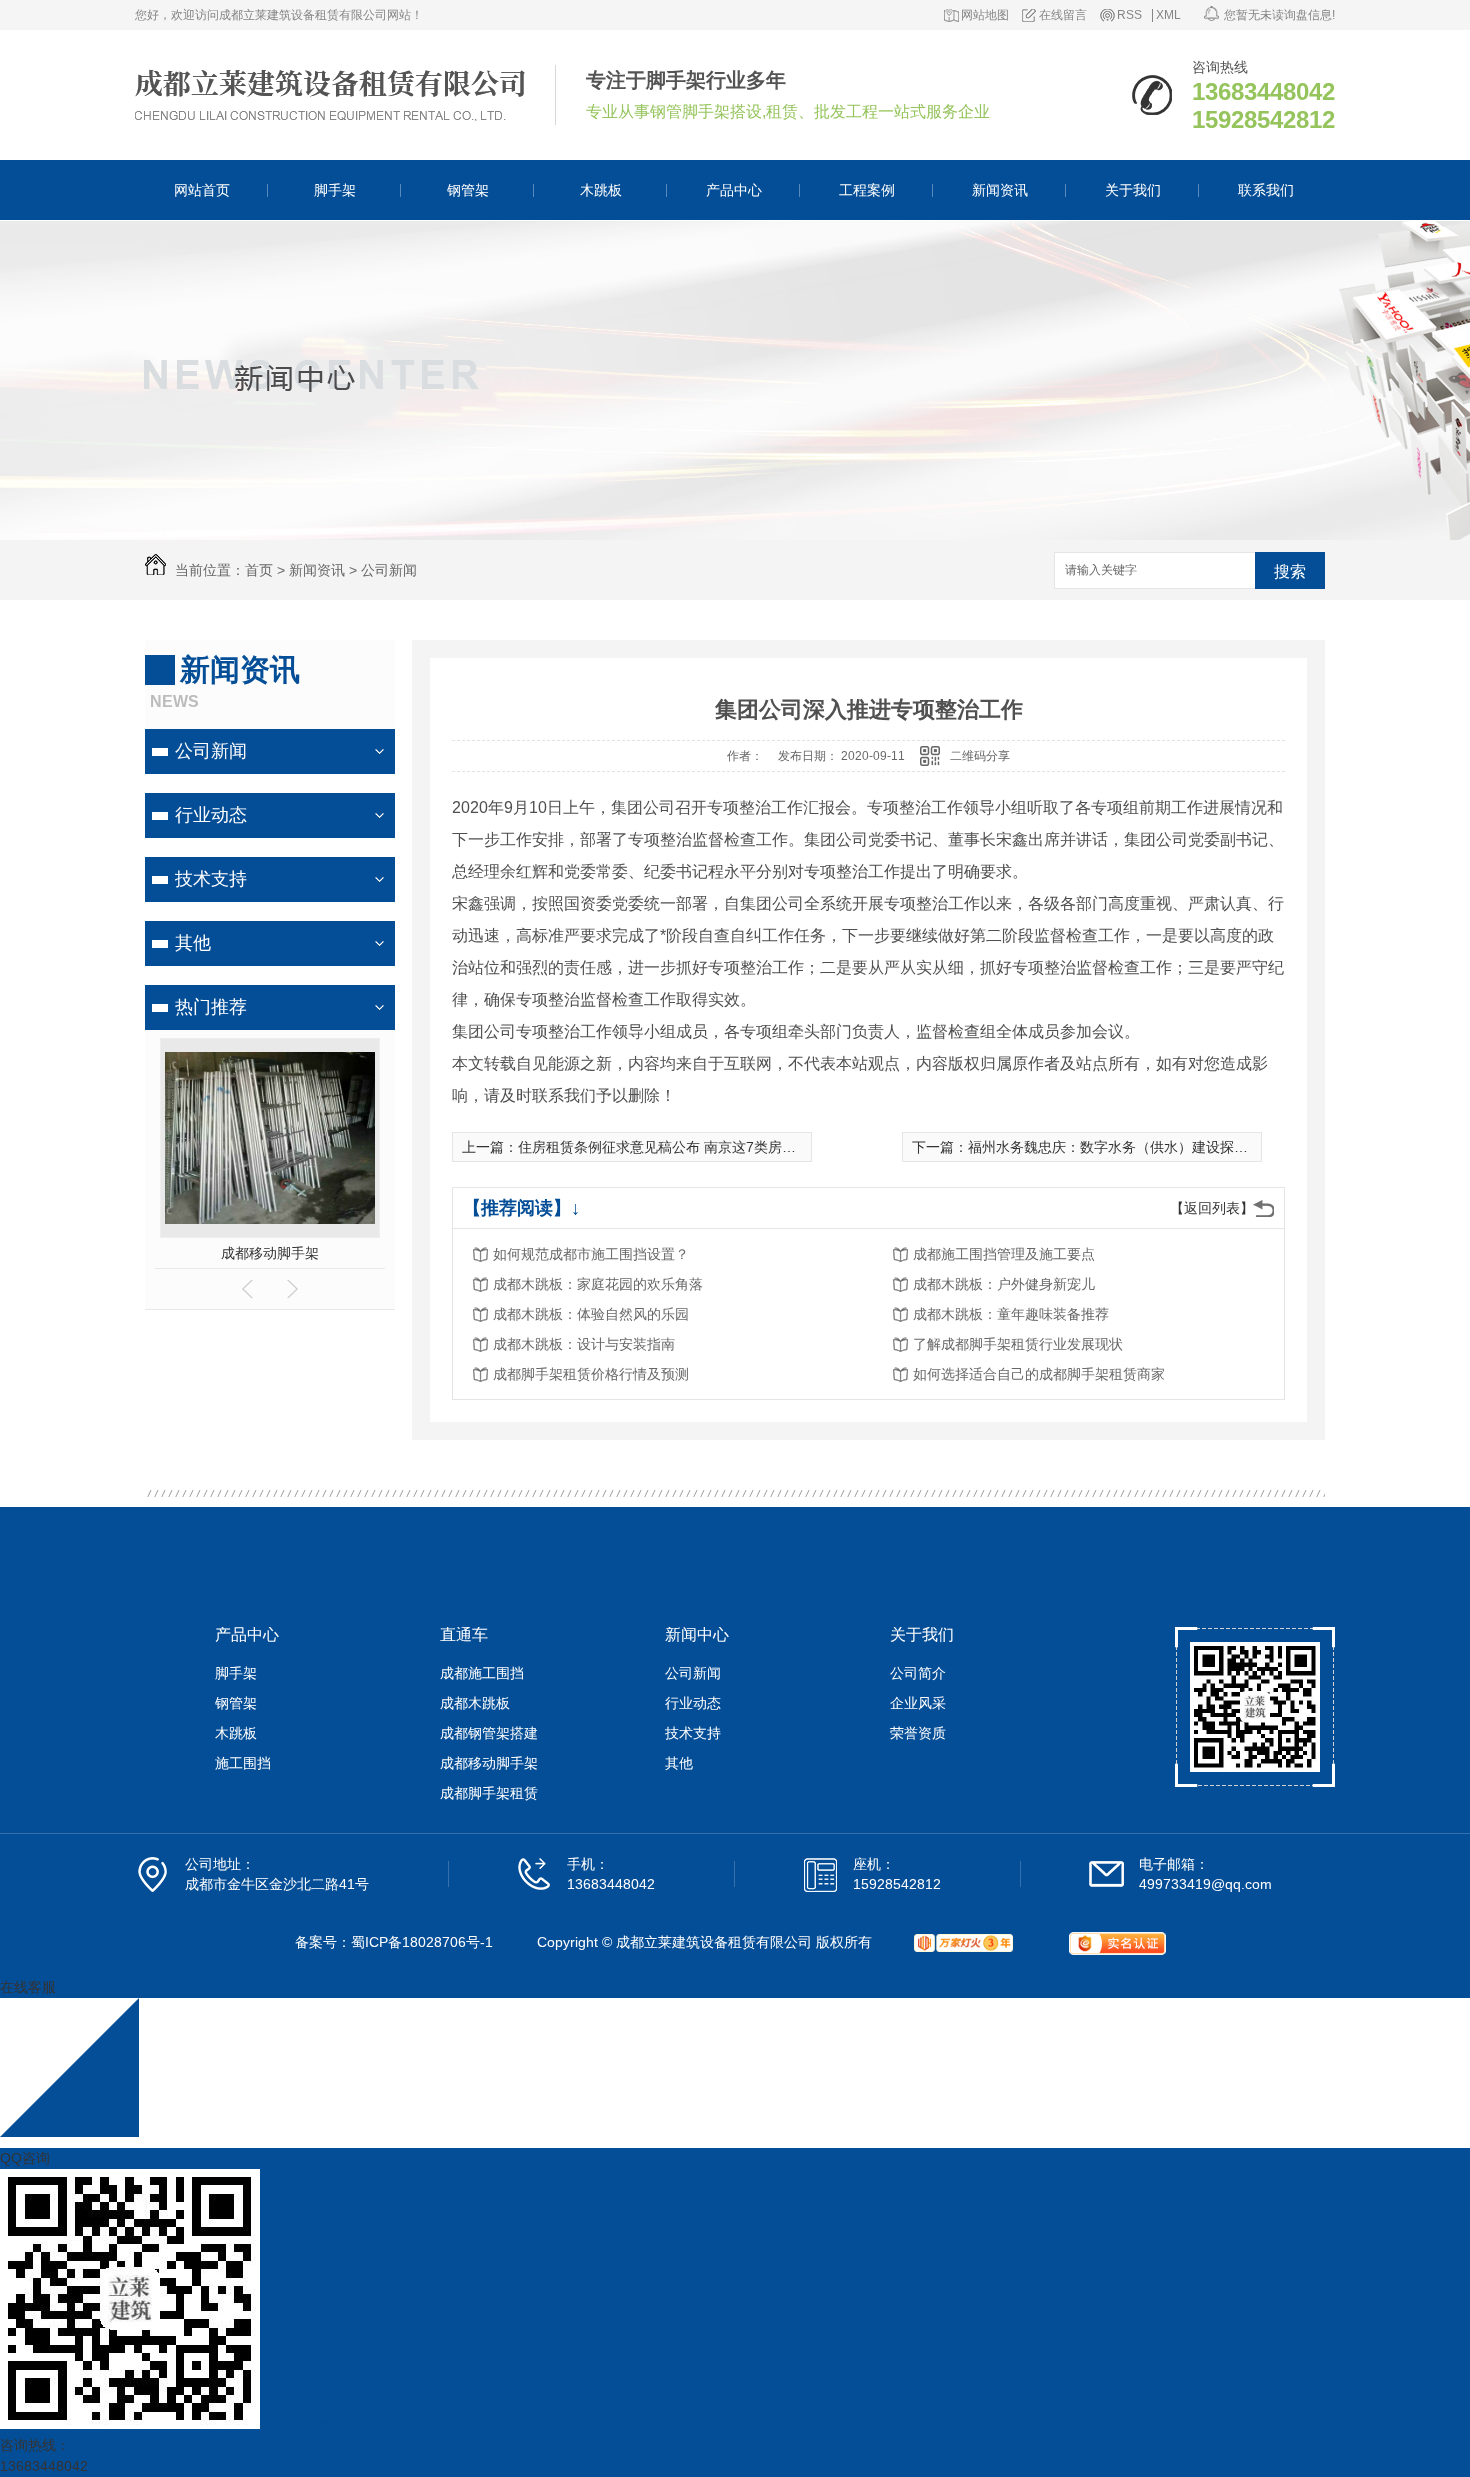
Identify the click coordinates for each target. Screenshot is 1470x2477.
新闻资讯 (1000, 190)
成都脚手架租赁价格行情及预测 (591, 1374)
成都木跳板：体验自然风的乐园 (591, 1314)
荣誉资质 (918, 1733)
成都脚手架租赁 (489, 1793)
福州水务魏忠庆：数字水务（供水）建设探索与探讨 (1129, 1147)
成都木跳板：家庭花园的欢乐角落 (598, 1284)
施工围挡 (243, 1763)
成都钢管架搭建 (489, 1733)
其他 (193, 943)
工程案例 (867, 190)
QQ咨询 (25, 2158)
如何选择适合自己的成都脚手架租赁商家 (1039, 1374)
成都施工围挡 (482, 1673)
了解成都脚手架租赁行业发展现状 (1018, 1344)
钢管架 (468, 190)
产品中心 (734, 190)
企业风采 (918, 1703)
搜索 (1290, 571)
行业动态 (211, 815)
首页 (259, 570)
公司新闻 (389, 570)
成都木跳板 (475, 1703)
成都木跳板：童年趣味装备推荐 (1011, 1314)
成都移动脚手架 (270, 1253)
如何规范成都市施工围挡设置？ (591, 1254)
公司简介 (918, 1673)
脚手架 (335, 190)
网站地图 (985, 15)
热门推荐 (211, 1007)
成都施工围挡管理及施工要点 (1004, 1254)
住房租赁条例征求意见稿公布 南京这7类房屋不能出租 (685, 1147)
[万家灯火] (963, 1943)
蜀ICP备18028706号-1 (422, 1942)
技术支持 (211, 879)
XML (1168, 15)
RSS (1129, 15)
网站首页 (202, 190)
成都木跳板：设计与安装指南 (584, 1344)
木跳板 (601, 190)
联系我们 (1266, 190)
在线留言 (1063, 15)
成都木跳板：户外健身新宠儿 (1004, 1284)
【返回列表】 (1212, 1208)
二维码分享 (980, 756)
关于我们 (1133, 190)
